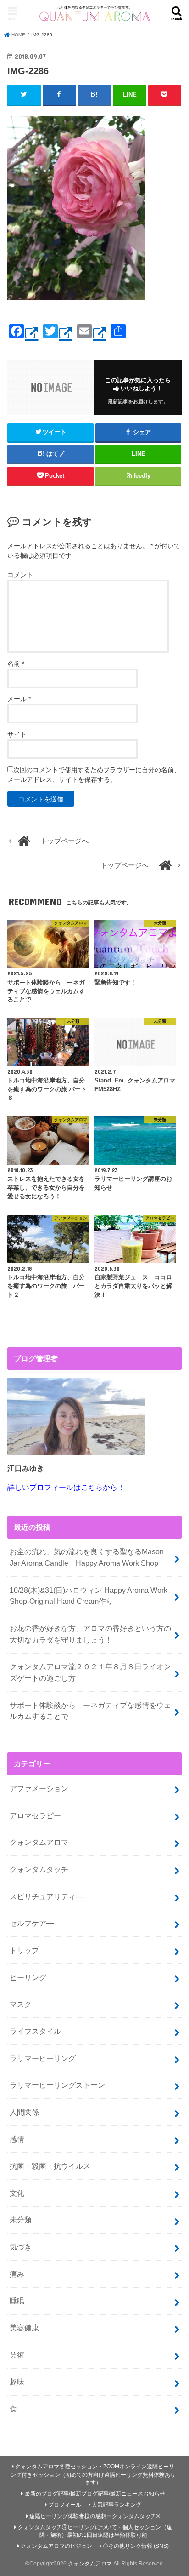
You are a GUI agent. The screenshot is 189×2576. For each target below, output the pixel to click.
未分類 (21, 2220)
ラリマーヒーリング (43, 2058)
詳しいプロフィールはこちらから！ (66, 1487)
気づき (21, 2247)
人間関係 (24, 2112)
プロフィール (65, 2505)
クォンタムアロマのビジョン (56, 2546)
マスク (21, 2004)
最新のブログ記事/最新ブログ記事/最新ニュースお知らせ (95, 2494)
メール (19, 699)
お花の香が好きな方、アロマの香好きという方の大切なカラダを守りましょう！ (90, 1634)
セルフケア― (32, 1923)
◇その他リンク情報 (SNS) (136, 2546)
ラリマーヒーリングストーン (57, 2085)
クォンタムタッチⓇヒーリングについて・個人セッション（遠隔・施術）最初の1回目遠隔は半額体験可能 (95, 2531)
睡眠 (17, 2301)
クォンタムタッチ (39, 1869)
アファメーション (39, 1788)
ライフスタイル (35, 2031)
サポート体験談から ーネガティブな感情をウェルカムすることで (90, 1711)
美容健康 (24, 2328)
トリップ (24, 1950)
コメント (20, 575)
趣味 (17, 2381)
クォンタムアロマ (39, 1842)
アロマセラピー (35, 1815)
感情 (17, 2139)
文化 (17, 2193)
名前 (16, 664)
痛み (17, 2274)
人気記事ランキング (117, 2505)
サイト (17, 734)
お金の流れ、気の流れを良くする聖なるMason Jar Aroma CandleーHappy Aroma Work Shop (87, 1557)
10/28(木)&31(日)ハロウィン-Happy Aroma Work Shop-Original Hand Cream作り (89, 1596)
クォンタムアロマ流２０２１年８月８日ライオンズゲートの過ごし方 (90, 1672)
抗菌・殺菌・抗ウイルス (50, 2166)
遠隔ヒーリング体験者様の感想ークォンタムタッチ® (95, 2516)
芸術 (17, 2355)
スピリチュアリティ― (46, 1896)
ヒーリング (28, 1977)
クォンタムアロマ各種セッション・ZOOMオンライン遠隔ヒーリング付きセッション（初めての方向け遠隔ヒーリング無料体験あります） (93, 2475)
